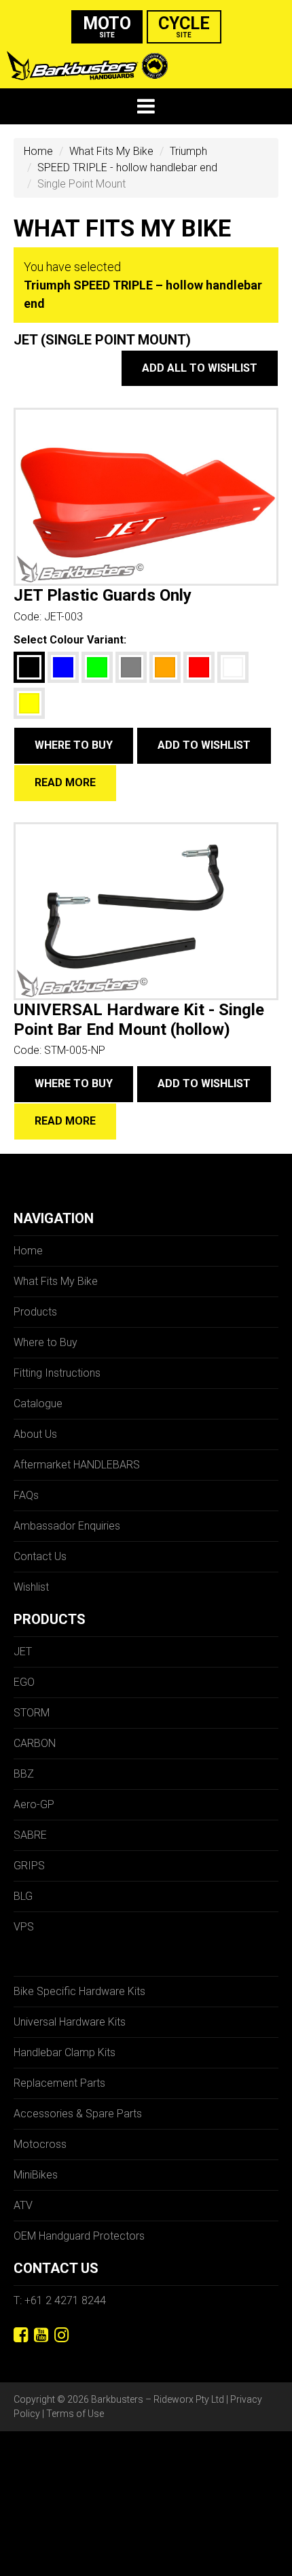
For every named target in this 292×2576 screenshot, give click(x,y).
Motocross (40, 2144)
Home (38, 151)
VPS (24, 1927)
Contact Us (40, 1556)
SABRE (30, 1835)
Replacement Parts (59, 2083)
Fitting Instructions (57, 1373)
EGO (24, 1682)
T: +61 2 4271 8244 (60, 2300)
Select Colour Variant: (70, 640)
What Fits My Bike (111, 151)
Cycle (184, 26)
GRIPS (29, 1866)
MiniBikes (36, 2175)
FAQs (26, 1495)
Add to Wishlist (204, 745)
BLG (23, 1896)
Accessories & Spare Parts (78, 2114)
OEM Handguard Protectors (79, 2236)
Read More (65, 782)
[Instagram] (61, 2335)
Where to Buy (74, 745)
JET (23, 1652)
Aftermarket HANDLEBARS (77, 1465)
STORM (32, 1713)
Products (35, 1312)
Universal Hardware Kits (70, 2022)
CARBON (35, 1743)
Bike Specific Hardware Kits (79, 1991)
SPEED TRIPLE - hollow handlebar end (127, 167)
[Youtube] (41, 2335)
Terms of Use (75, 2414)
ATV (23, 2205)
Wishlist (31, 1587)
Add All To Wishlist (200, 368)
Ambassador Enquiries (67, 1526)
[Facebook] (21, 2335)
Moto (107, 26)
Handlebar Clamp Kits (65, 2052)
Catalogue (38, 1404)
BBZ (24, 1774)
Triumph (188, 151)
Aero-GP (34, 1804)
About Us (35, 1434)
